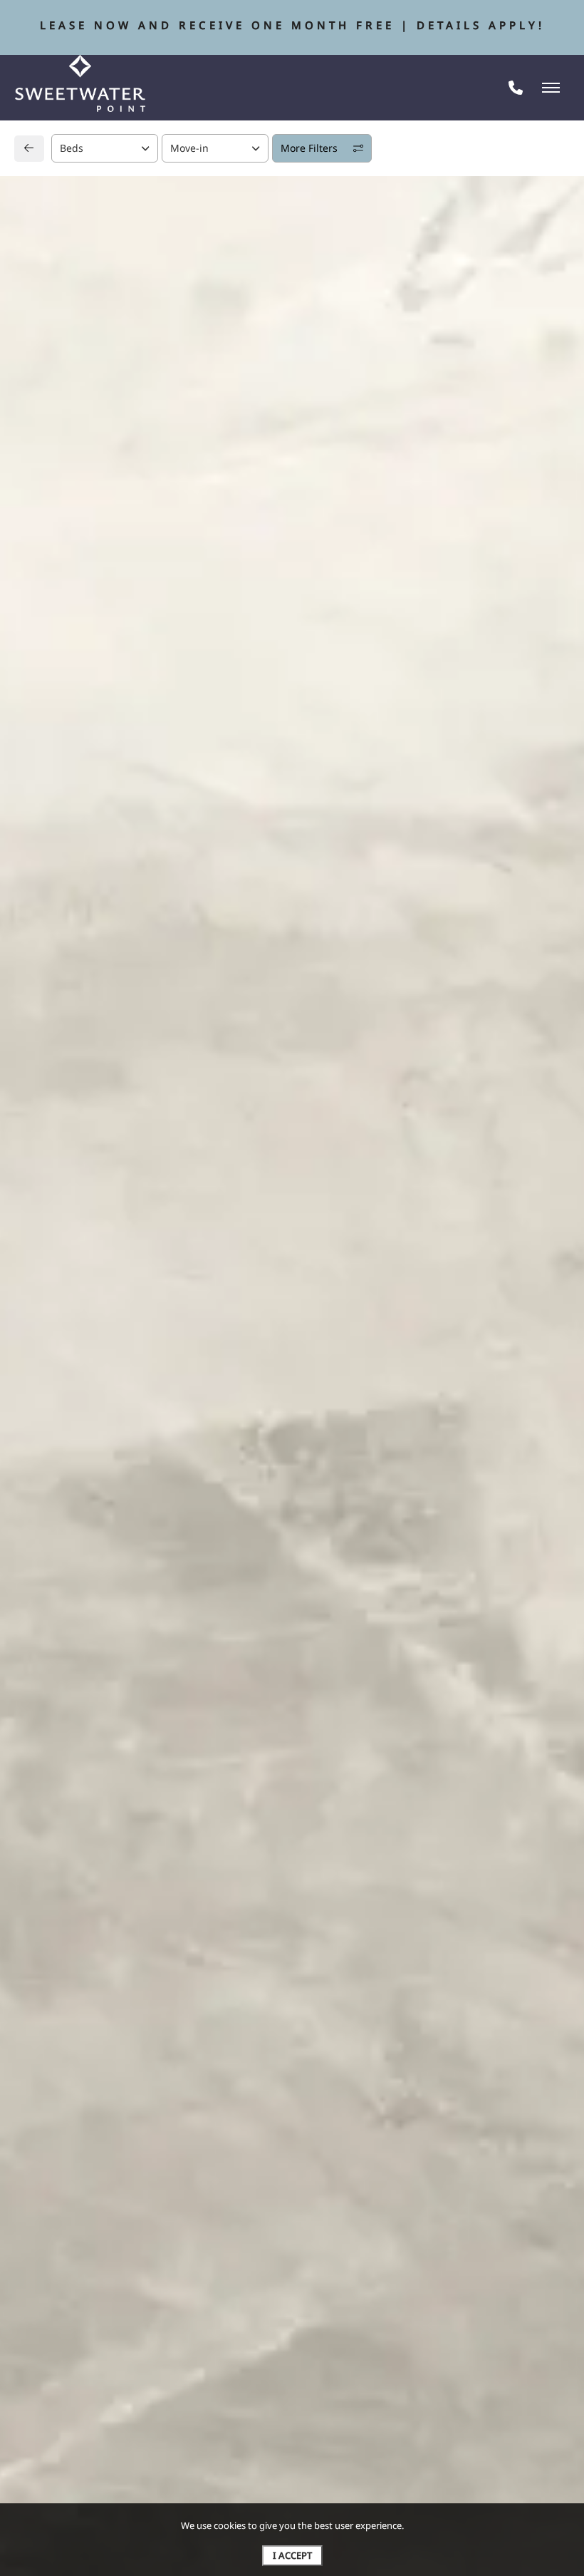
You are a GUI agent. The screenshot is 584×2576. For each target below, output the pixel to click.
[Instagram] (70, 1295)
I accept (292, 2555)
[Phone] (516, 88)
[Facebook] (47, 1295)
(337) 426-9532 (82, 1266)
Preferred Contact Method (371, 1268)
